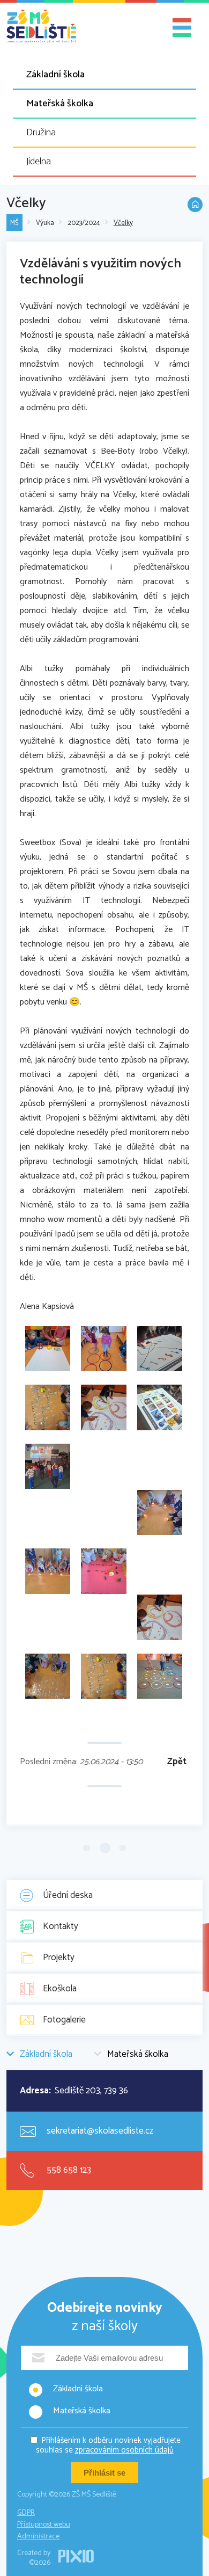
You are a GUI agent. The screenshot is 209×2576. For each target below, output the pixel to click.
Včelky (123, 223)
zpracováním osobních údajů (124, 2450)
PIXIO (76, 2556)
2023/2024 (84, 223)
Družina (41, 133)
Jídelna (39, 162)
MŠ (14, 223)
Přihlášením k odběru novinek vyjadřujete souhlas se (109, 2445)
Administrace (38, 2537)
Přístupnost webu (44, 2525)
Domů (195, 205)
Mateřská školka (60, 104)
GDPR (26, 2513)
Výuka (45, 223)
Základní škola (55, 75)
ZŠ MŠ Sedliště (41, 26)
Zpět (177, 1762)
